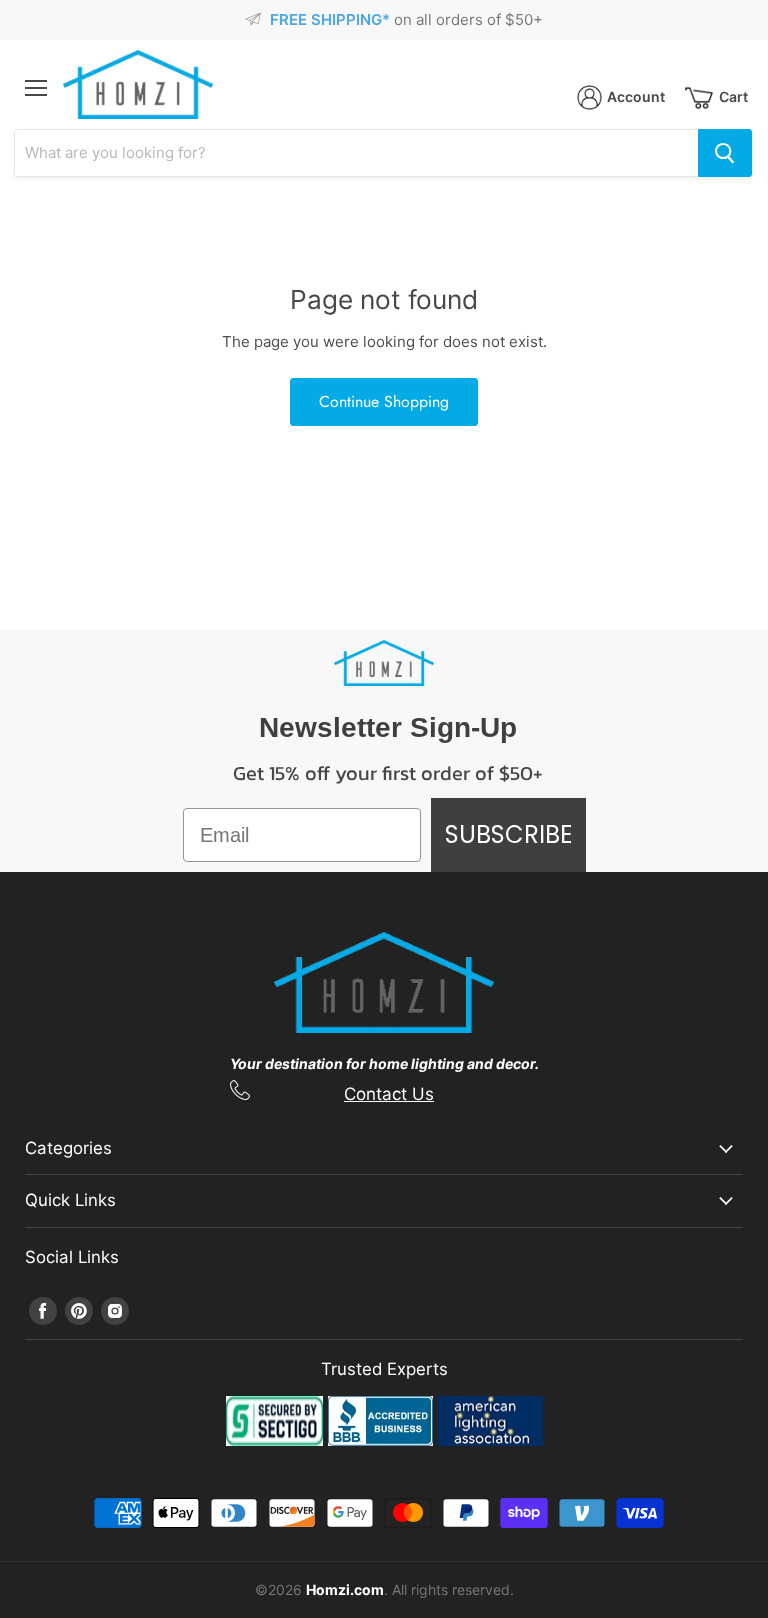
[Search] (725, 153)
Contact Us (389, 1094)
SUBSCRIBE (508, 834)
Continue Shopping (384, 401)
